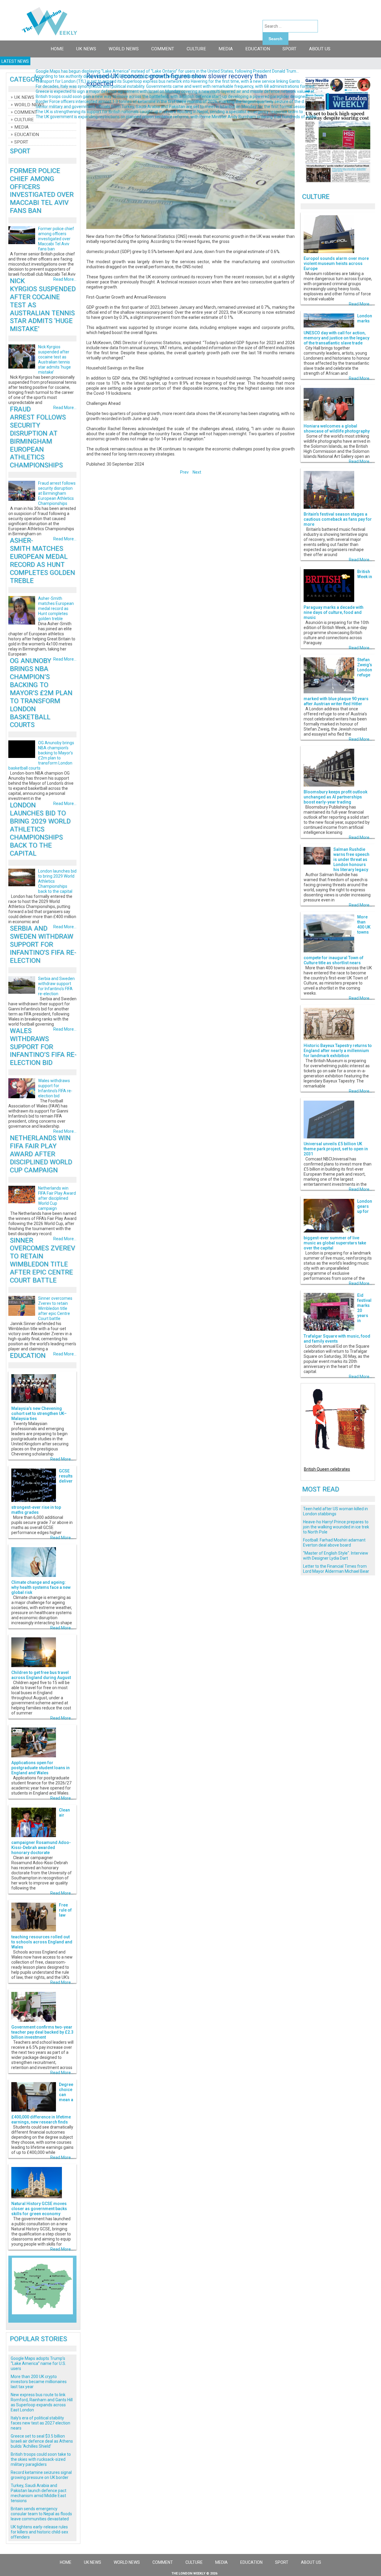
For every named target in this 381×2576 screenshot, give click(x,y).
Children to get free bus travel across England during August (41, 1675)
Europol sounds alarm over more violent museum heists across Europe (336, 263)
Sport (289, 49)
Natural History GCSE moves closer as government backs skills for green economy (39, 2209)
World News (124, 49)
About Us (320, 49)
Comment (163, 49)
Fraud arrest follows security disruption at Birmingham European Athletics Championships (38, 437)
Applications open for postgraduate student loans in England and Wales (40, 1768)
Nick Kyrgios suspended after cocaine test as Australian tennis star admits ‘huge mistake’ (54, 359)
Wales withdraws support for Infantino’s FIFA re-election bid (43, 1047)
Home (57, 49)
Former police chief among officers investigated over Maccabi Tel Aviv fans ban (42, 191)
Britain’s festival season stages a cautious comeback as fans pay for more (338, 519)
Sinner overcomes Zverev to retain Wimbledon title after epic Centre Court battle (42, 1260)
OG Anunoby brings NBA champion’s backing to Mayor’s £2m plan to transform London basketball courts (41, 693)
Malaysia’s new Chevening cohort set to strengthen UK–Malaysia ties (39, 1413)
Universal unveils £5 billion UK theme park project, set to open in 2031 (336, 1149)
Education (258, 49)
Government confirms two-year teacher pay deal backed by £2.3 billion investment (42, 2032)
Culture (196, 49)
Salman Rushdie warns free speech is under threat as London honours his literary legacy (351, 859)
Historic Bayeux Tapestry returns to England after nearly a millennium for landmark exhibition (338, 1051)
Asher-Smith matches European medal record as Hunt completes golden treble (42, 560)
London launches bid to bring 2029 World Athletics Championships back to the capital (40, 829)
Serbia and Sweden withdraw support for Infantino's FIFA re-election (43, 944)
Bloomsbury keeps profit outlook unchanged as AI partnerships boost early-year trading (335, 797)
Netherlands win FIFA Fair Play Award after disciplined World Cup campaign (41, 1154)
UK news (86, 49)
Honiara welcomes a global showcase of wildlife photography (337, 429)
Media (226, 49)
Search (275, 39)
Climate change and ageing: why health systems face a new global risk (41, 1587)
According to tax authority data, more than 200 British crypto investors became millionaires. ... (121, 76)
